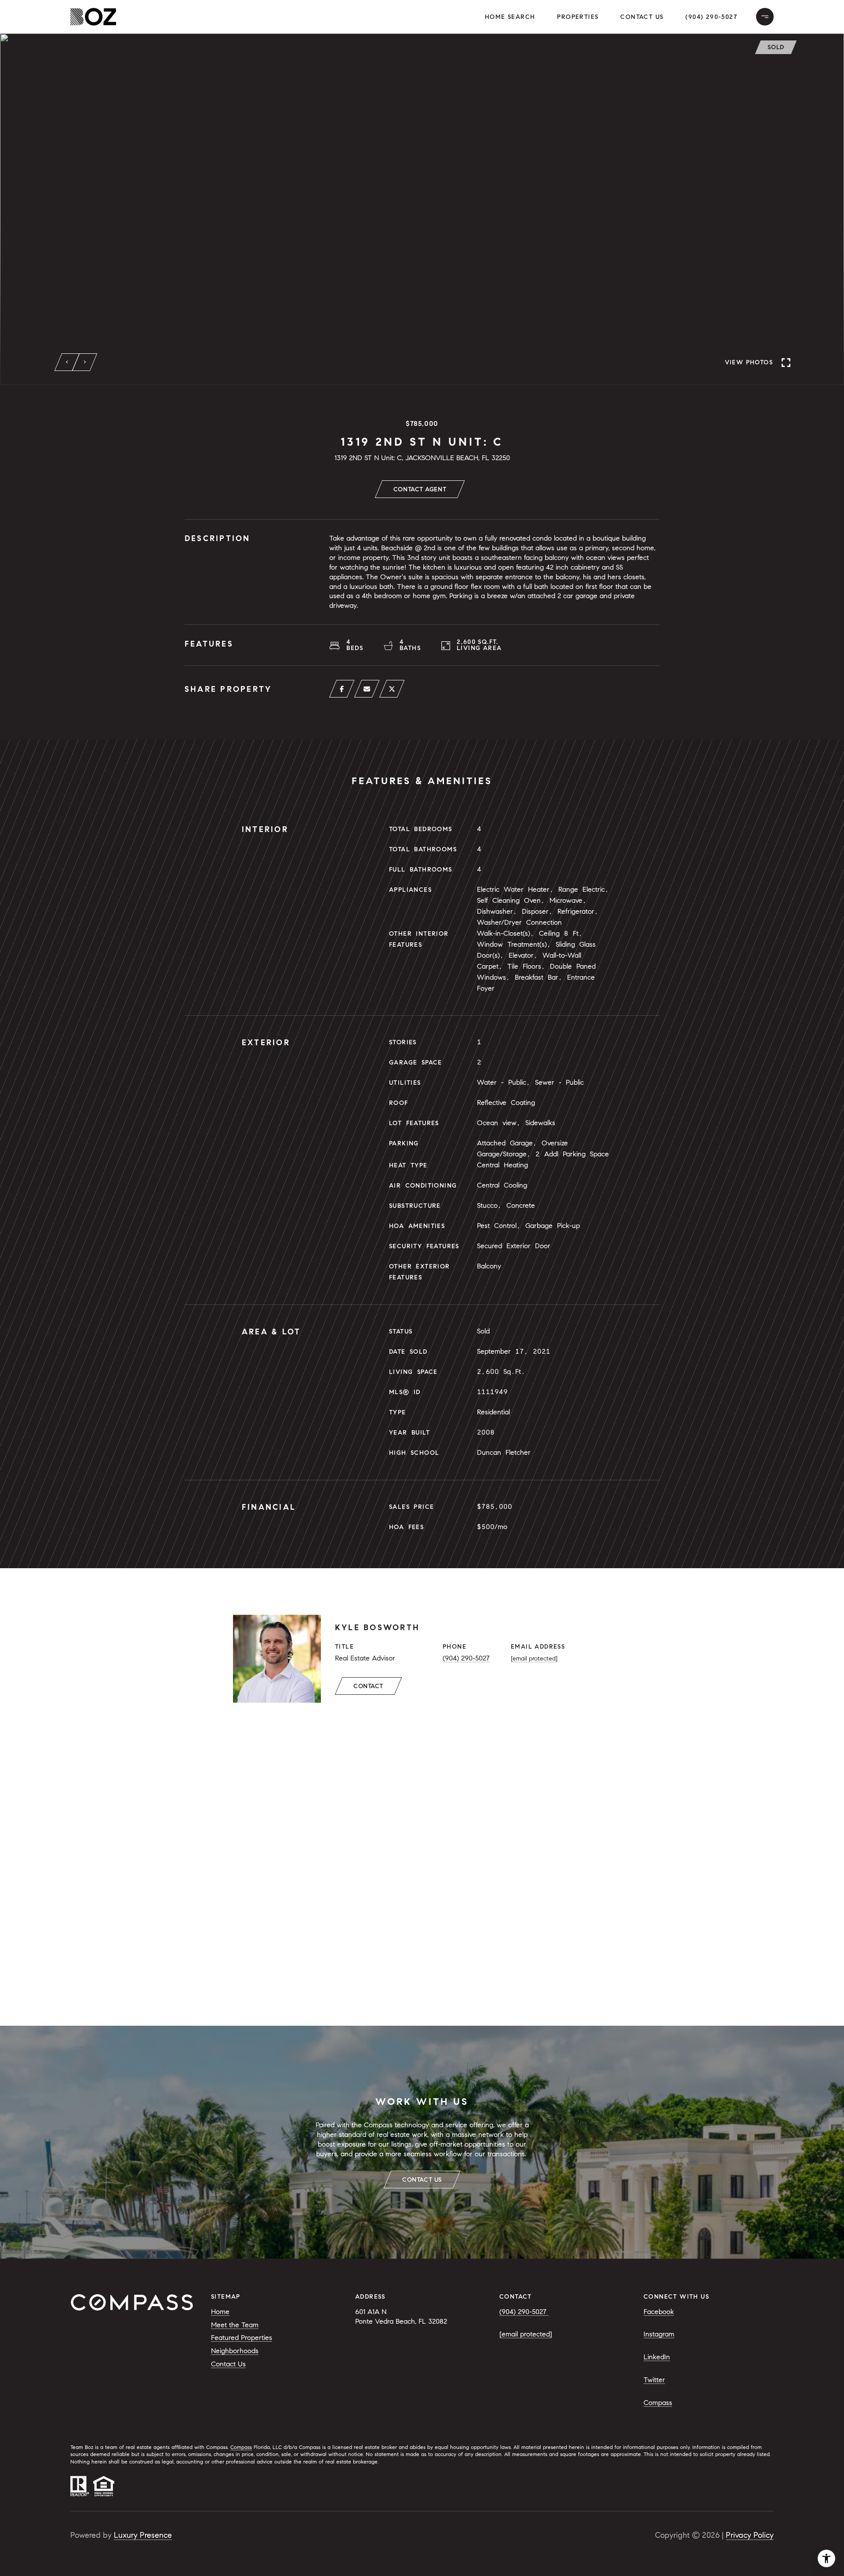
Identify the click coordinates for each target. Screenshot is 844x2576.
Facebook (659, 2312)
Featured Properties (242, 2338)
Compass (658, 2403)
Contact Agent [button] (420, 489)
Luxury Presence (143, 2535)
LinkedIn (657, 2357)
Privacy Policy (750, 2535)
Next (85, 362)
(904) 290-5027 (711, 17)
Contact (368, 1686)
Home (220, 2312)
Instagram (659, 2334)
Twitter (654, 2380)
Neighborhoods (235, 2351)
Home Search (510, 17)
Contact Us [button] (642, 17)
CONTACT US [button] (422, 2180)
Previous (67, 362)
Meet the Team (235, 2325)
